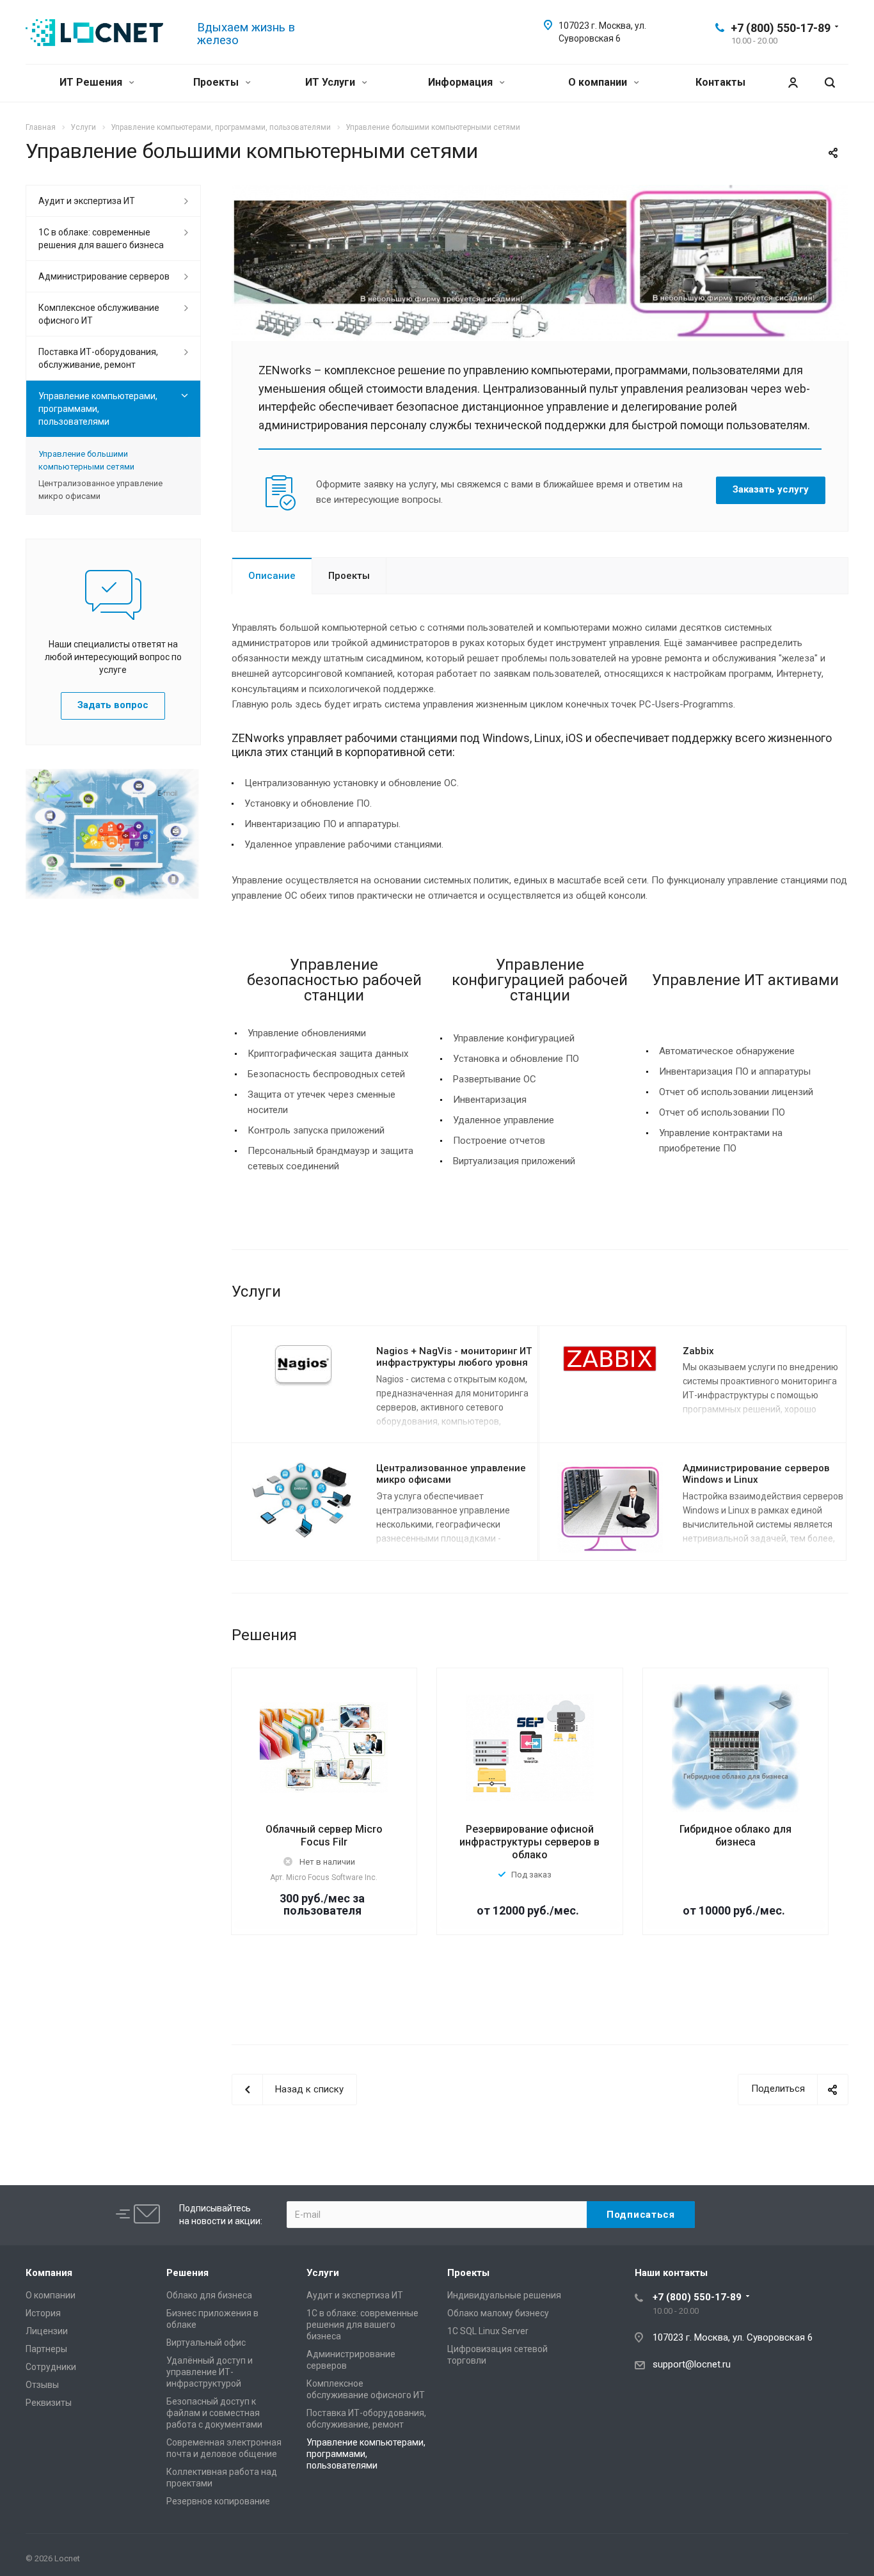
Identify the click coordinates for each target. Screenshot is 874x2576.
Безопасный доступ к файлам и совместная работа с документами (214, 2413)
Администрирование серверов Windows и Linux (756, 1474)
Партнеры (46, 2349)
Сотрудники (51, 2367)
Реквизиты (49, 2403)
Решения (187, 2273)
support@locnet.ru (692, 2364)
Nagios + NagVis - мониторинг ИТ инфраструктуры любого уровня (454, 1357)
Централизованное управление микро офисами (100, 490)
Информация (462, 82)
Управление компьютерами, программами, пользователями (98, 409)
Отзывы (42, 2385)
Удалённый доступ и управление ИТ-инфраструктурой (210, 2372)
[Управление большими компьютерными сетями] (540, 193)
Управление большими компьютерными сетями (86, 460)
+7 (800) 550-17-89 (781, 28)
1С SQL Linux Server (488, 2331)
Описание (272, 576)
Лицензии (47, 2331)
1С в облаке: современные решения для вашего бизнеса (101, 239)
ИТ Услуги (331, 82)
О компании (599, 82)
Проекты (217, 82)
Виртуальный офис (206, 2343)
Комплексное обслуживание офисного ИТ (99, 314)
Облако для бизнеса (209, 2295)
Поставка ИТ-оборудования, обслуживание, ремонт (98, 358)
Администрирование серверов (104, 276)
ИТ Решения (92, 82)
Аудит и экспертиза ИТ (87, 201)
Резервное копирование (218, 2501)
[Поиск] (830, 83)
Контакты (720, 82)
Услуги (323, 2273)
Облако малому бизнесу (498, 2313)
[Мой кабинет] (793, 83)
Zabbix (698, 1351)
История (43, 2313)
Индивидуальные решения (504, 2295)
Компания (49, 2273)
